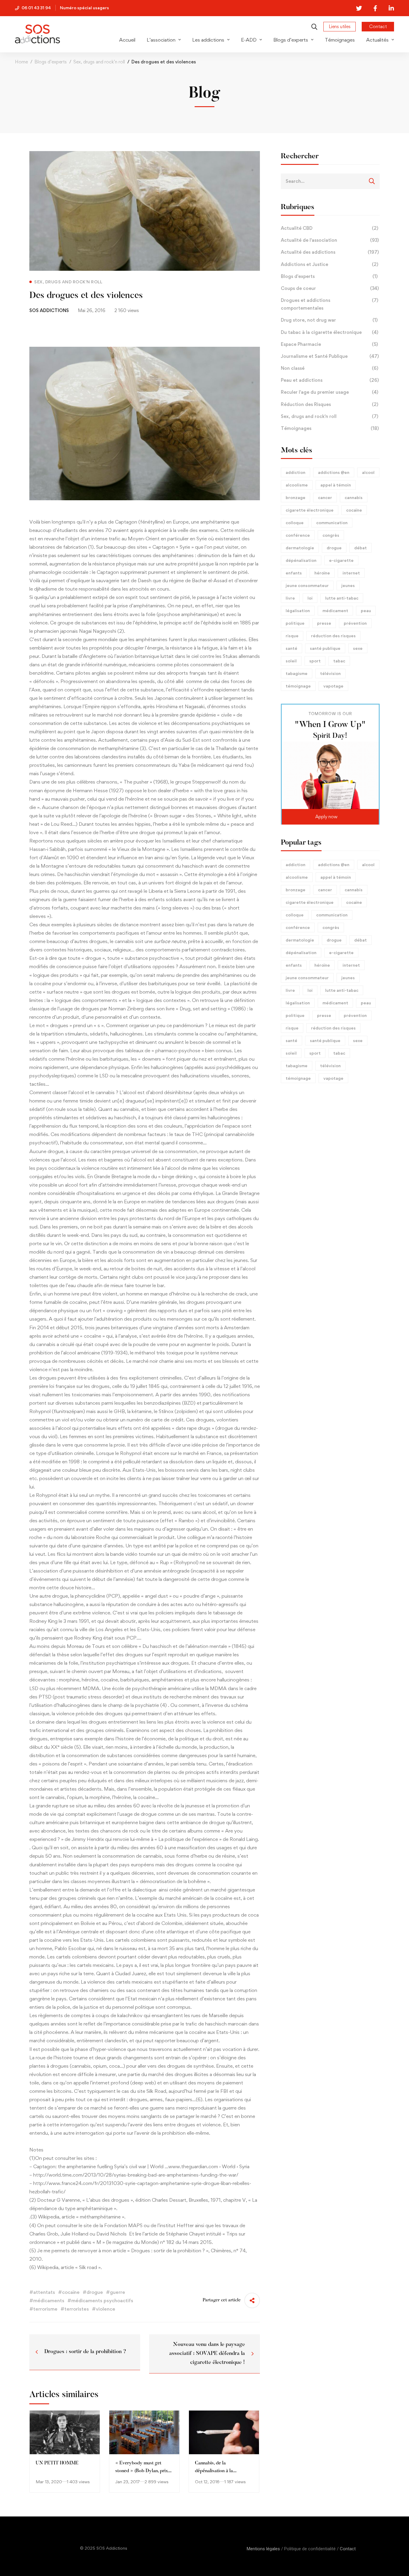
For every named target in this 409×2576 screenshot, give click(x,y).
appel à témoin (336, 485)
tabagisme (297, 673)
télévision (330, 673)
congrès (331, 535)
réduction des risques (333, 636)
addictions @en (334, 472)
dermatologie (300, 548)
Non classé (330, 368)
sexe (358, 648)
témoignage (298, 686)
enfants (294, 573)
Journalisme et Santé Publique (330, 356)
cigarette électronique (310, 510)
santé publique (325, 648)
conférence (298, 535)
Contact (348, 2549)
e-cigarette (341, 560)
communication (332, 523)
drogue (334, 548)
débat (360, 548)
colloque (295, 523)
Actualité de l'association (330, 240)
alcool (368, 472)
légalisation (298, 610)
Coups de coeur (330, 288)
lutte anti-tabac (342, 598)
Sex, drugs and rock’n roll (99, 62)
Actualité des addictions (330, 252)
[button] (330, 817)
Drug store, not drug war (329, 320)
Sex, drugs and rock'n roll (330, 416)
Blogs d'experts (329, 276)
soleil (291, 661)
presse (324, 623)
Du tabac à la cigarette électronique (330, 332)
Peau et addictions (330, 380)
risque (292, 636)
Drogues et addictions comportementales (330, 304)
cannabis (354, 497)
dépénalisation (301, 560)
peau (366, 610)
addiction (296, 472)
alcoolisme (297, 485)
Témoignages (330, 428)
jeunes (348, 585)
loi (310, 598)
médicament (335, 610)
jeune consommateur (307, 585)
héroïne (322, 573)
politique (295, 623)
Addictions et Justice (330, 264)
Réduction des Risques (330, 404)
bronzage (296, 497)
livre (290, 598)
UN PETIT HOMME (57, 2463)
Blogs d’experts (51, 62)
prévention (355, 623)
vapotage (333, 686)
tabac (339, 661)
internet (351, 573)
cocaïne (354, 510)
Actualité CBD (330, 228)
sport (315, 661)
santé (291, 648)
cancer (325, 497)
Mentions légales (263, 2549)
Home (21, 62)
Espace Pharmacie (329, 344)
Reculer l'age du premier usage (330, 392)
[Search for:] (330, 181)
